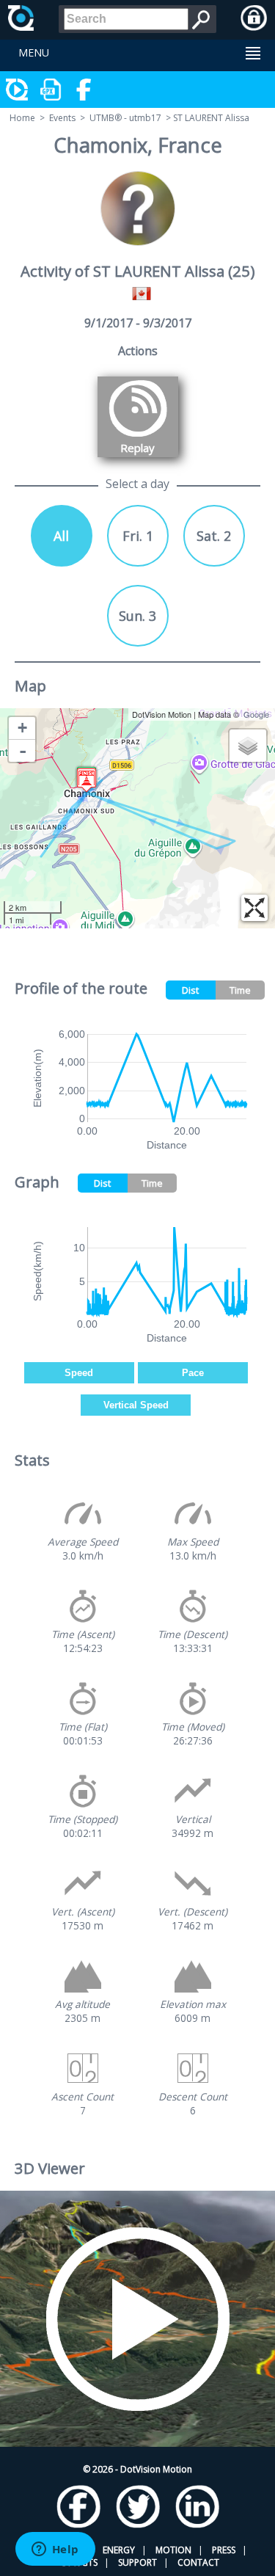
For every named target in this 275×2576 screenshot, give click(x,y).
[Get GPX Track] (51, 90)
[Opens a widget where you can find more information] (55, 2550)
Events (62, 118)
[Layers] (248, 746)
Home (22, 118)
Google (256, 714)
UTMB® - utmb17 (125, 118)
